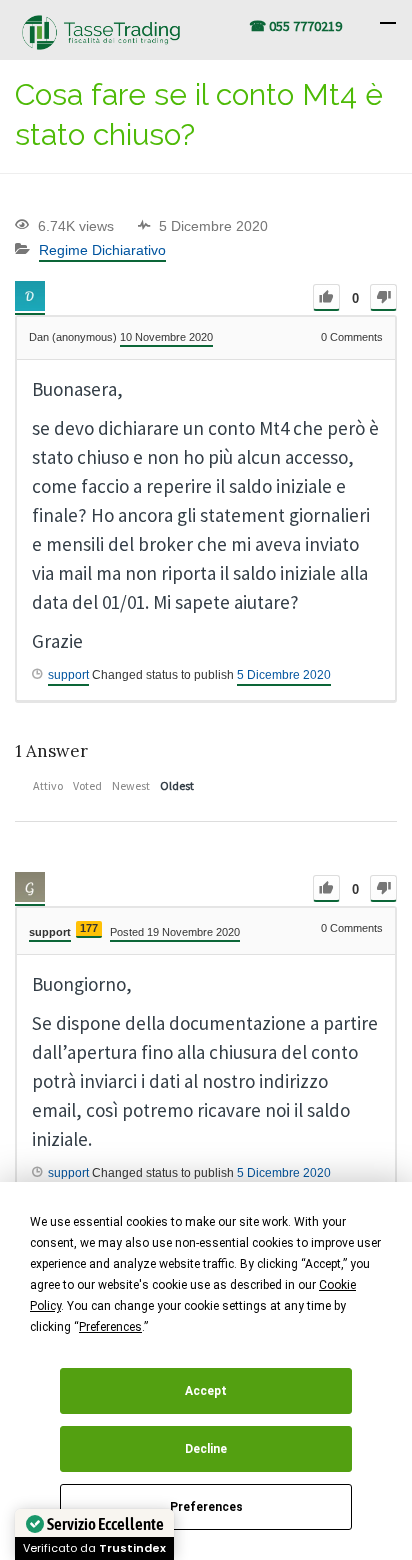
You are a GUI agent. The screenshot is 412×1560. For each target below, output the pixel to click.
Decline (206, 1449)
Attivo (48, 785)
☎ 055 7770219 (295, 26)
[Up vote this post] (326, 297)
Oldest (177, 785)
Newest (131, 785)
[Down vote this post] (383, 297)
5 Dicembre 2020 (284, 675)
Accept (206, 1391)
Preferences (206, 1507)
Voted (87, 785)
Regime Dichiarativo (102, 250)
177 (89, 928)
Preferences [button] (110, 1327)
